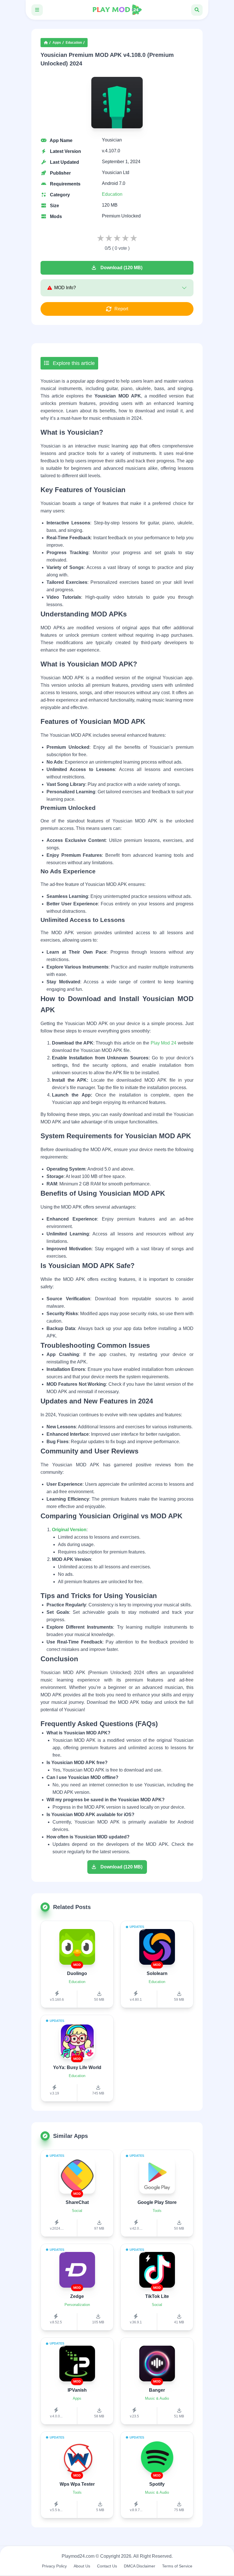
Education (74, 43)
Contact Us (107, 2566)
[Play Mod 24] (117, 10)
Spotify (157, 2484)
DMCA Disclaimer (140, 2566)
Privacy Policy (54, 2566)
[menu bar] (37, 10)
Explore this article (73, 363)
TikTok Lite (157, 2296)
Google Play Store (157, 2202)
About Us (82, 2566)
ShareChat (77, 2202)
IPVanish (77, 2390)
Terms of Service (177, 2566)
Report (121, 309)
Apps (57, 43)
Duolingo (77, 1973)
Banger (157, 2390)
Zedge (77, 2296)
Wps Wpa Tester (77, 2484)
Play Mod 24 (164, 1043)
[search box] (197, 10)
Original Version (69, 1530)
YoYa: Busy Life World (77, 2067)
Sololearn (157, 1973)
